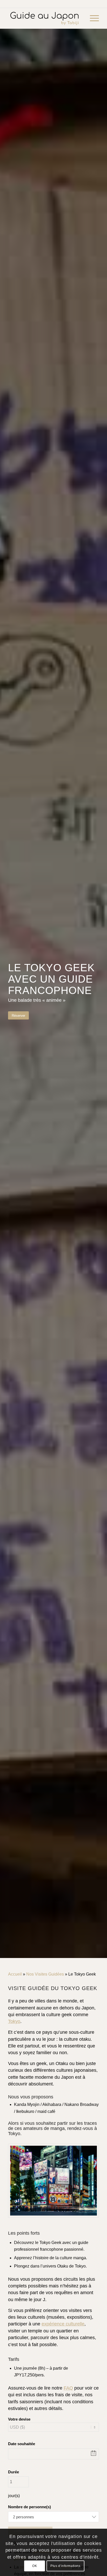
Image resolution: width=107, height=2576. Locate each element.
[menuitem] (92, 18)
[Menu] (92, 18)
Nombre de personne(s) (29, 2507)
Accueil (15, 1974)
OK (35, 2566)
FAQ (68, 2388)
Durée (14, 2472)
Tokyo (14, 2021)
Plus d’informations (65, 2566)
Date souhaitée (22, 2444)
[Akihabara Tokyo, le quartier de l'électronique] (53, 2181)
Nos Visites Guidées (45, 1974)
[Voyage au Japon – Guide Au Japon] (44, 18)
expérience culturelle (63, 2324)
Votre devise (19, 2419)
